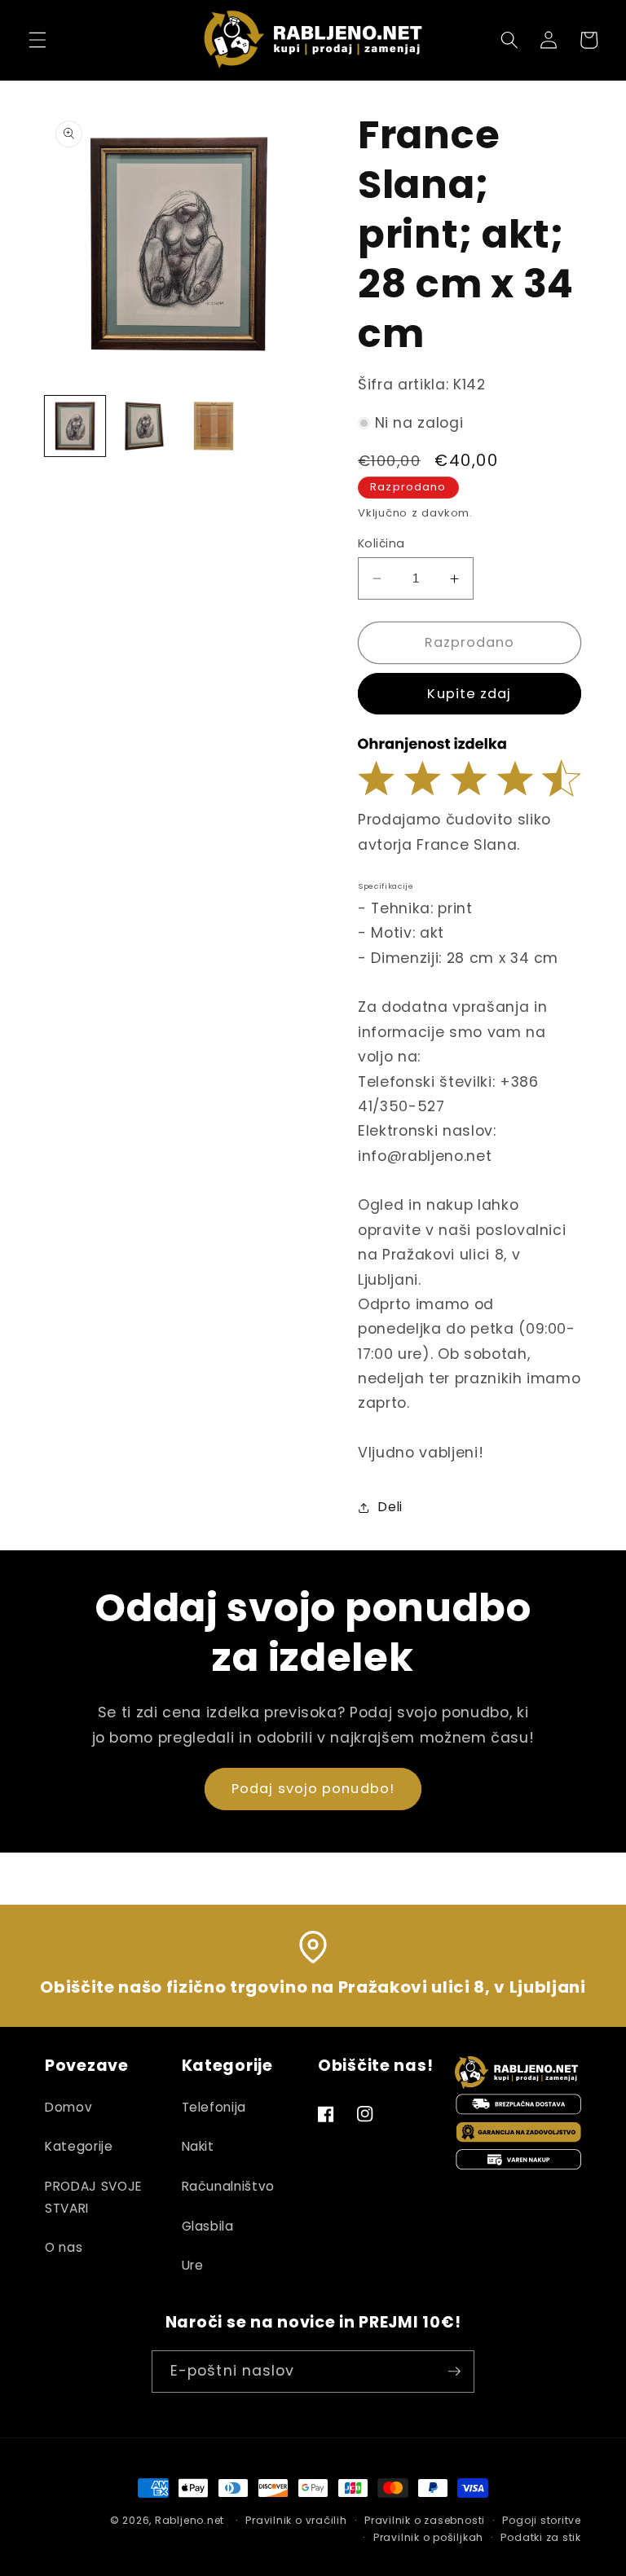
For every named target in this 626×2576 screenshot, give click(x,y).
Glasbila (208, 2226)
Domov (68, 2107)
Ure (193, 2265)
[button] (37, 40)
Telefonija (214, 2107)
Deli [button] (390, 1507)
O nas (64, 2247)
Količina (381, 543)
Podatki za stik (541, 2537)
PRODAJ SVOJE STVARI (93, 2197)
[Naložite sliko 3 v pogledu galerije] (214, 426)
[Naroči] (454, 2372)
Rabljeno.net (190, 2520)
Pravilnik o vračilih (296, 2520)
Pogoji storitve (542, 2520)
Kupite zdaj (469, 694)
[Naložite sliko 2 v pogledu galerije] (144, 426)
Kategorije (79, 2146)
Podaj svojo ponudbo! (313, 1789)
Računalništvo (229, 2186)
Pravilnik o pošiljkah (428, 2537)
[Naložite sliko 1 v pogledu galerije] (75, 426)
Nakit (198, 2146)
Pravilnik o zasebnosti (425, 2520)
